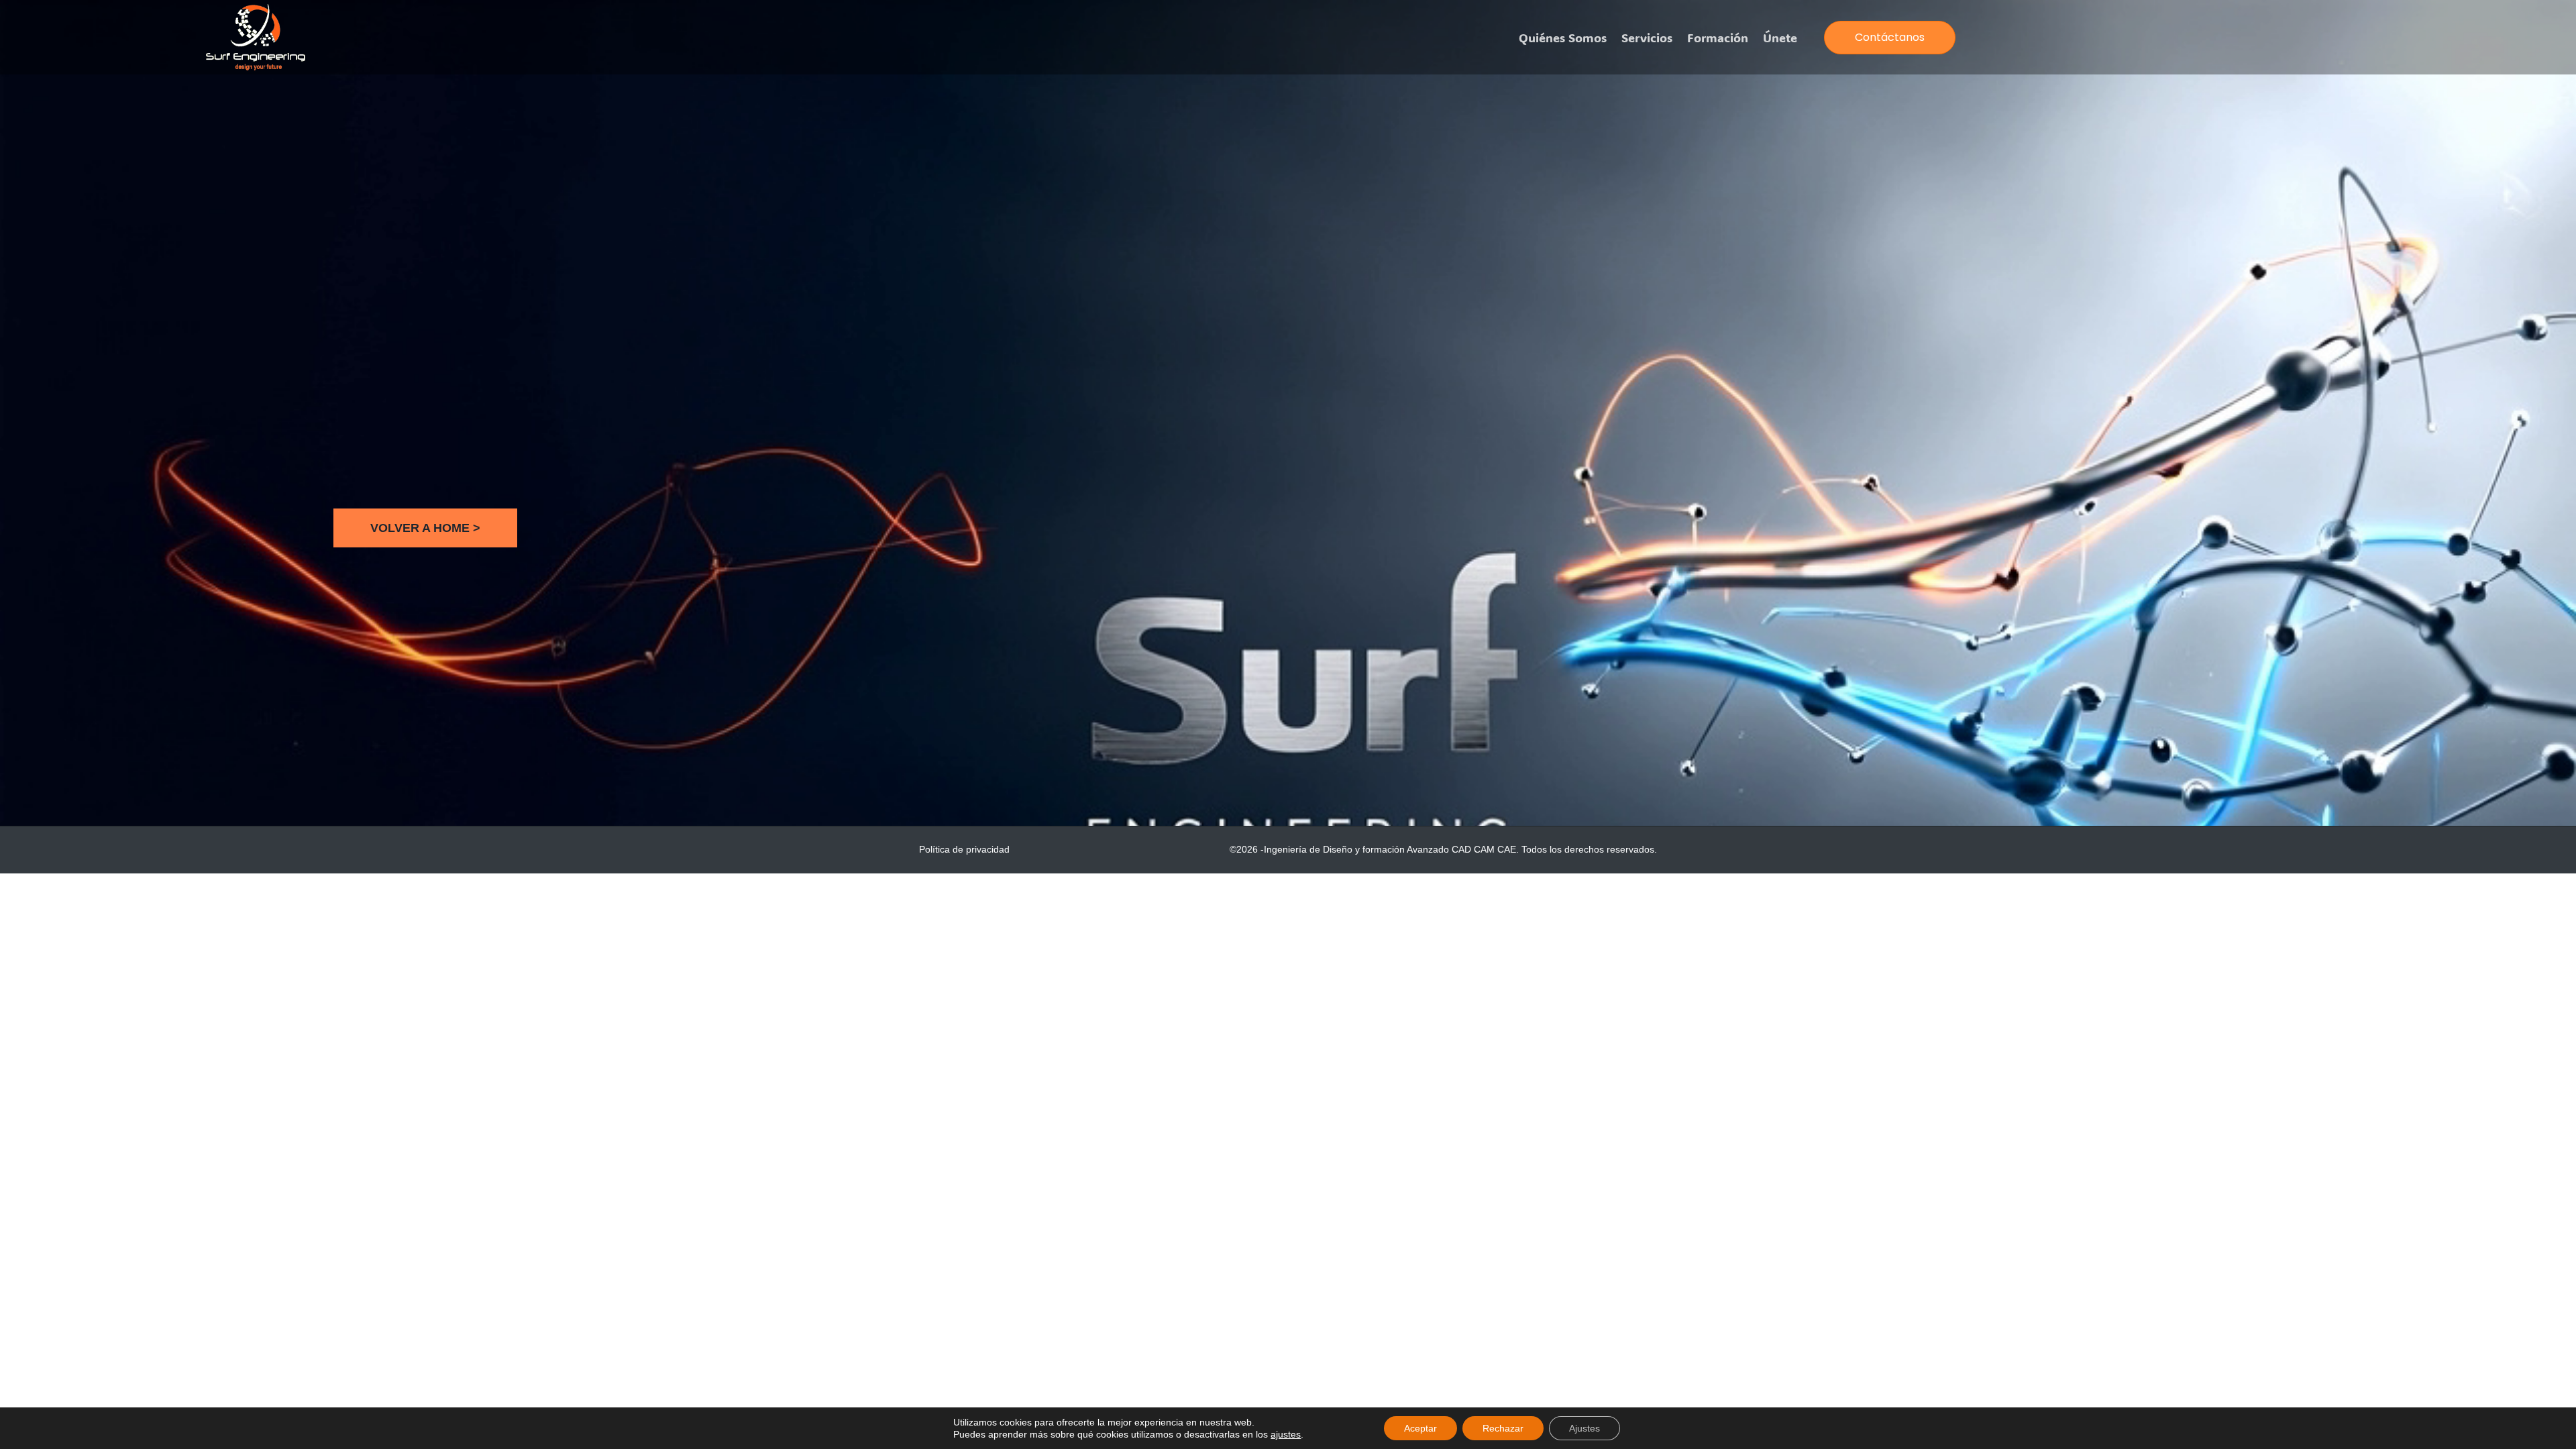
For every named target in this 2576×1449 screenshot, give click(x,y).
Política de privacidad (964, 849)
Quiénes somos (1563, 38)
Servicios (1647, 38)
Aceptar (1420, 1428)
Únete (1780, 38)
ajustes (1286, 1434)
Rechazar (1503, 1428)
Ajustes (1585, 1428)
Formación (1718, 38)
